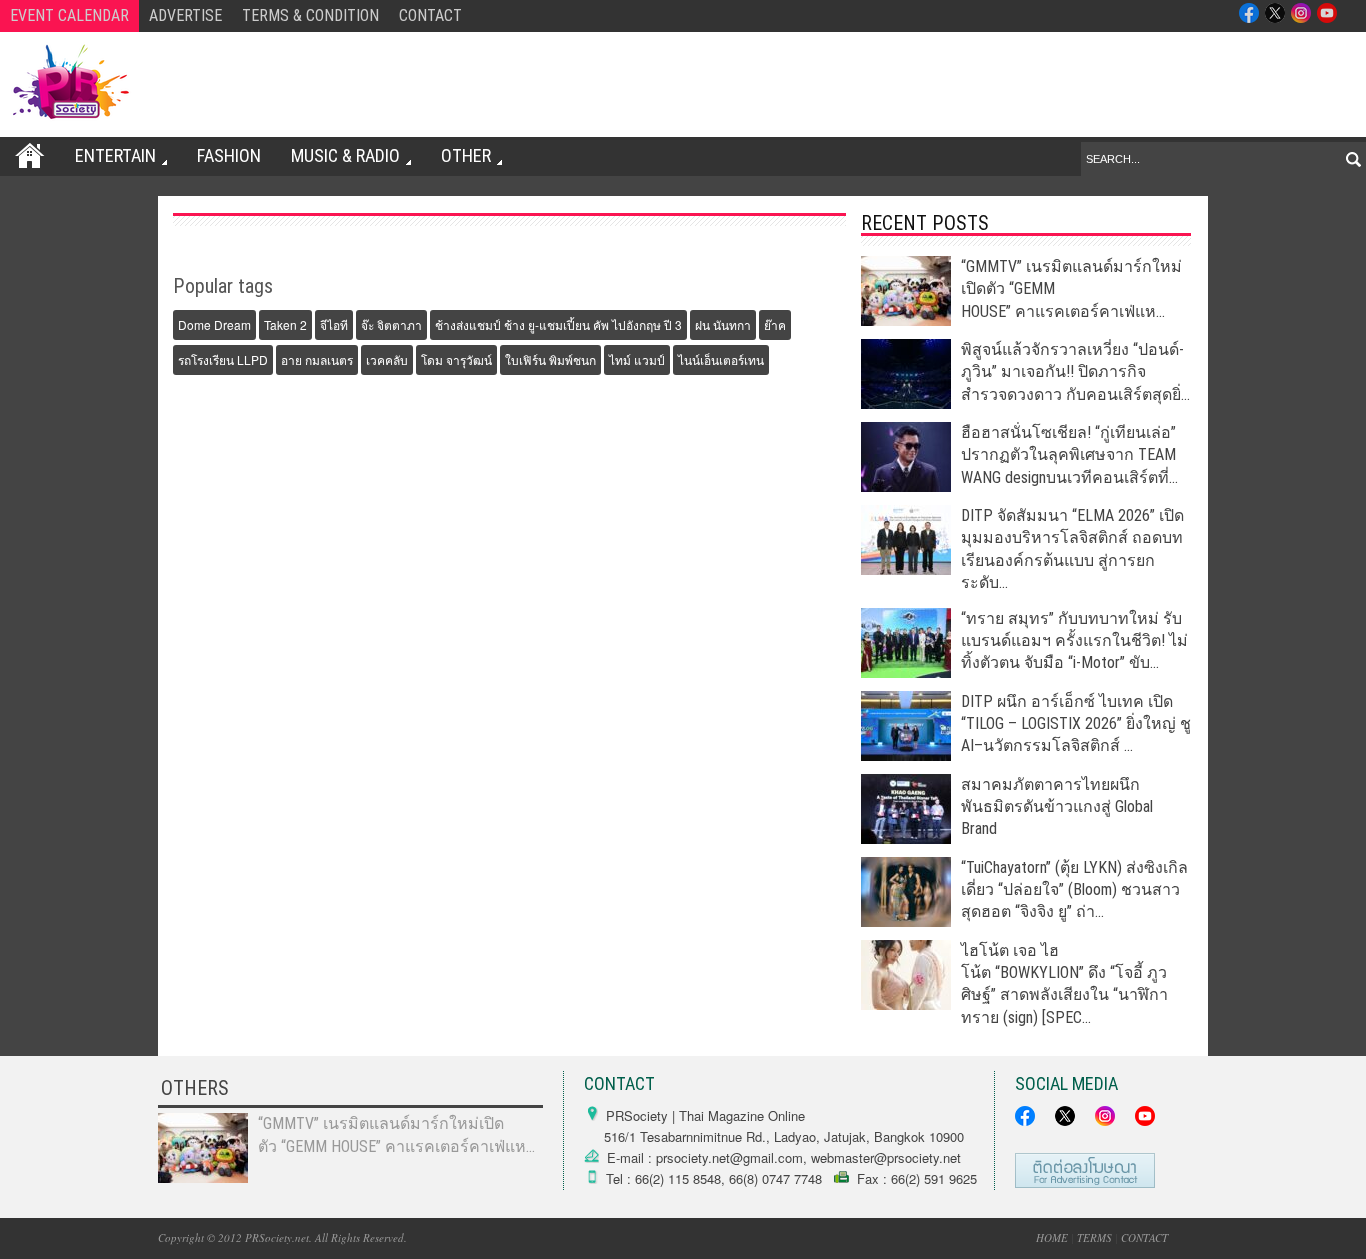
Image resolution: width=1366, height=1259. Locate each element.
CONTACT (430, 15)
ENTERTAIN (115, 155)
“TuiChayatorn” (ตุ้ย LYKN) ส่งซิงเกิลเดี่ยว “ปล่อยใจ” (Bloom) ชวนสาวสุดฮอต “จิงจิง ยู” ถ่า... (1074, 890)
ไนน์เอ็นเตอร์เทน (721, 359)
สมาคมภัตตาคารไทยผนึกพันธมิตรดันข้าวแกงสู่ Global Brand (1057, 807)
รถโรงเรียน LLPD (223, 359)
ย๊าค (775, 324)
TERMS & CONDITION (310, 15)
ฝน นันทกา (723, 324)
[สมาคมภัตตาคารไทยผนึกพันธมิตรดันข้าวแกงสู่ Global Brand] (906, 838)
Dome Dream (214, 324)
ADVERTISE (185, 15)
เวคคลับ (387, 359)
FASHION (229, 155)
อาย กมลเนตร (317, 359)
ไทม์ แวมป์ (637, 359)
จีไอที (334, 324)
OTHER (466, 155)
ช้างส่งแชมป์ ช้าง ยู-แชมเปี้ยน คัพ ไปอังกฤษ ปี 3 (558, 324)
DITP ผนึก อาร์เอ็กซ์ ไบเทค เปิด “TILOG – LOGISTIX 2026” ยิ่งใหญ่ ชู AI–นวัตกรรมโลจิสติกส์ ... (1076, 724)
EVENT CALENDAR (69, 15)
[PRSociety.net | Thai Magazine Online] (70, 82)
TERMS (1094, 1237)
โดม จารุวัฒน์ (456, 359)
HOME (1052, 1237)
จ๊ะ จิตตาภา (391, 324)
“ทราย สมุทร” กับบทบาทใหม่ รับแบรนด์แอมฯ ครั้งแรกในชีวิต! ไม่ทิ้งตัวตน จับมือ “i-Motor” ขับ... (1074, 641)
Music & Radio (345, 155)
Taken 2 (285, 324)
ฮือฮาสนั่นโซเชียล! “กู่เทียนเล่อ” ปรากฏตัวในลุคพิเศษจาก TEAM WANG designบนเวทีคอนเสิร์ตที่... (1069, 455)
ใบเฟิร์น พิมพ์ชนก (550, 359)
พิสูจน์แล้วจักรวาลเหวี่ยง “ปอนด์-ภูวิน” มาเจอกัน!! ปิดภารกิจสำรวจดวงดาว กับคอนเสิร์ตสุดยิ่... (1075, 372)
